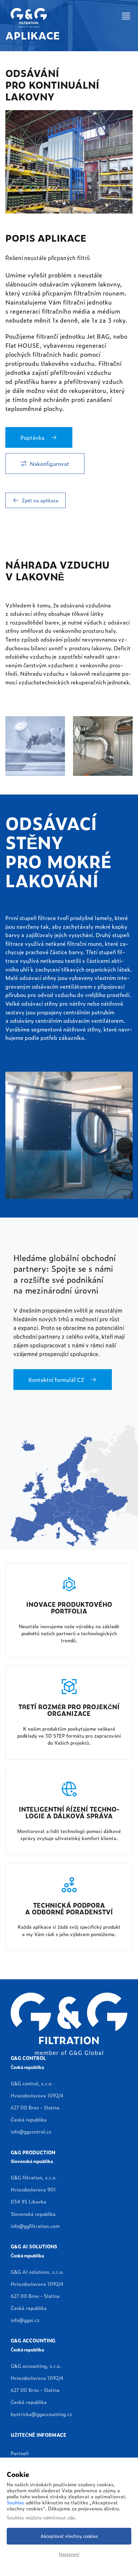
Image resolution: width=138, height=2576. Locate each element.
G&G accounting (33, 2340)
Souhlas (15, 2502)
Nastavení (69, 2554)
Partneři (20, 2453)
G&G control (28, 2058)
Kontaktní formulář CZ (56, 1380)
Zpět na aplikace (40, 500)
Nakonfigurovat (50, 464)
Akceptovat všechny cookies (69, 2536)
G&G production (33, 2152)
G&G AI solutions (34, 2246)
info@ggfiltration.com (35, 2226)
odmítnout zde (59, 2517)
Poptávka (32, 437)
